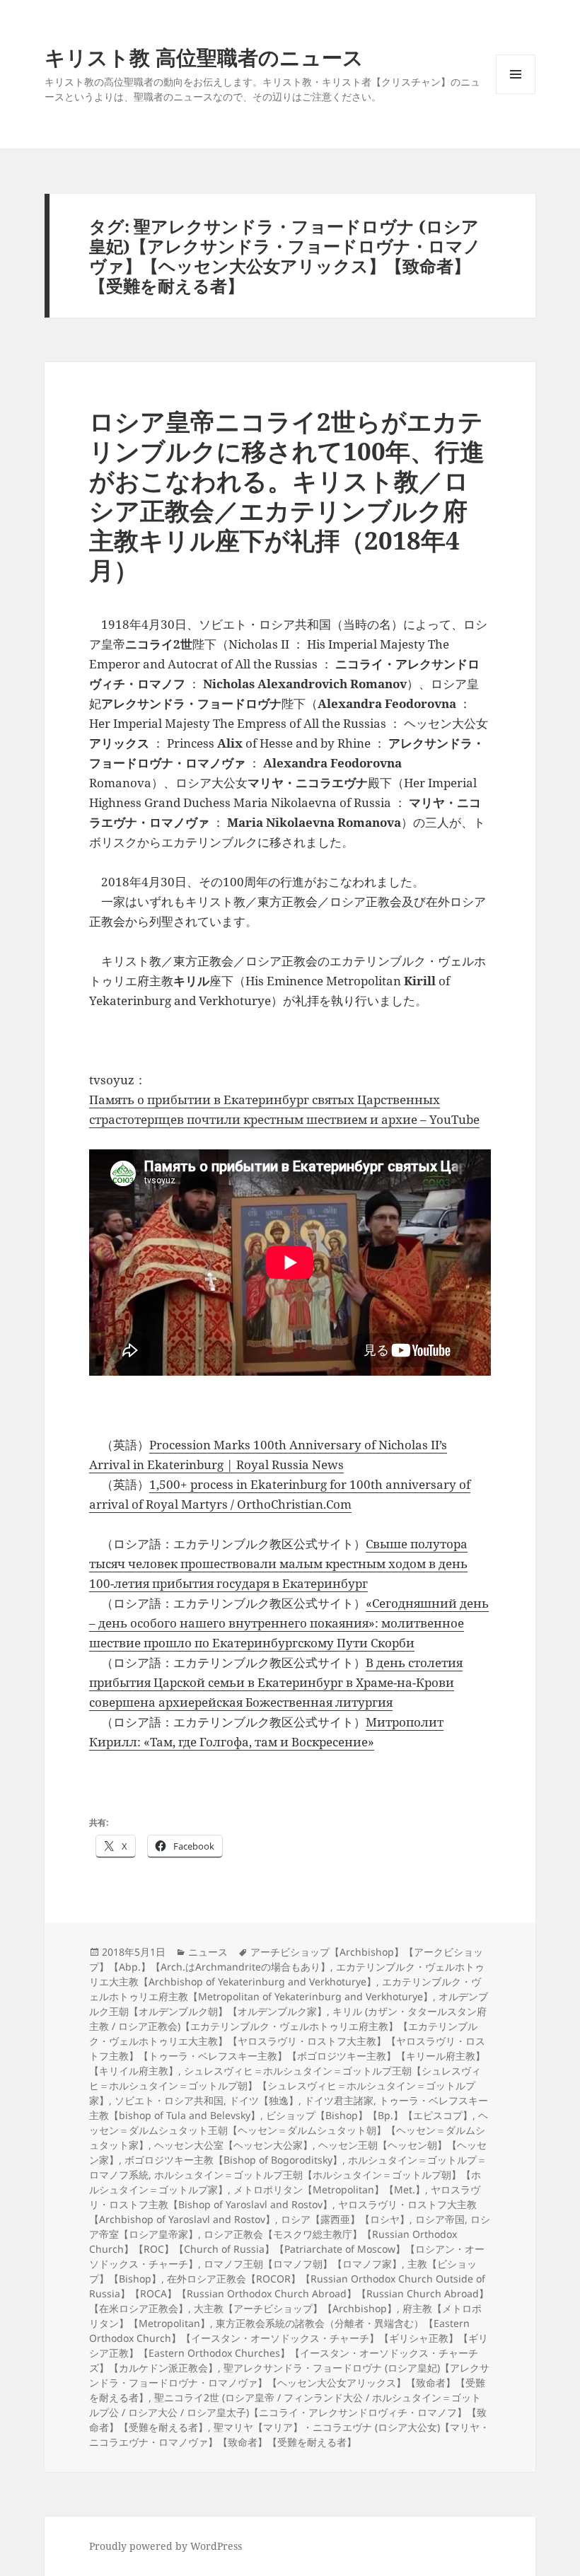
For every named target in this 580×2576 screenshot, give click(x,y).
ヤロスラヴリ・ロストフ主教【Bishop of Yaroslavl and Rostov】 (285, 2197)
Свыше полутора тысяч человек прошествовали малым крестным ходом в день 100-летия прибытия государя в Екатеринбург (278, 1563)
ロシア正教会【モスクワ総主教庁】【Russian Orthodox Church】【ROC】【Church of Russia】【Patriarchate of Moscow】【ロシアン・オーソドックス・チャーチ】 (287, 2249)
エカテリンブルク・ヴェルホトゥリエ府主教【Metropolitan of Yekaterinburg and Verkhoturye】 (285, 1989)
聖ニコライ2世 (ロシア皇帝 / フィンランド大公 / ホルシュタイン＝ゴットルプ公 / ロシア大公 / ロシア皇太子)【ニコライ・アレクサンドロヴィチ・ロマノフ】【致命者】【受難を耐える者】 (288, 2412)
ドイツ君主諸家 (339, 2100)
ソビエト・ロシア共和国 (169, 2100)
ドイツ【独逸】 (264, 2100)
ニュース (208, 1952)
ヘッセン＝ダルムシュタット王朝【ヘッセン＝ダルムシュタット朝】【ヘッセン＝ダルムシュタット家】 (289, 2130)
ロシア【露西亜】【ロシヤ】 (345, 2219)
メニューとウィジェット (516, 94)
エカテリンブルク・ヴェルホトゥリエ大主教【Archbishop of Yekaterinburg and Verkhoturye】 (287, 1974)
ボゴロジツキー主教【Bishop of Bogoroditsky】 (233, 2160)
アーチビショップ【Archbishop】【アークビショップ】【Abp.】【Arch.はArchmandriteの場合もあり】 (286, 1959)
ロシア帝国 (440, 2219)
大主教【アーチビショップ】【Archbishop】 (295, 2308)
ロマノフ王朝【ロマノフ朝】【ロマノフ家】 (303, 2264)
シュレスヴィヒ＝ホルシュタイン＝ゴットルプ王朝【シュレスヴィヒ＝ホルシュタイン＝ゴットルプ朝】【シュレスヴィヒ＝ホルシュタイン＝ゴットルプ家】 (285, 2085)
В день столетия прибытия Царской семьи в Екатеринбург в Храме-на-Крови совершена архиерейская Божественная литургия (276, 1682)
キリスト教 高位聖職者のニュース (204, 57)
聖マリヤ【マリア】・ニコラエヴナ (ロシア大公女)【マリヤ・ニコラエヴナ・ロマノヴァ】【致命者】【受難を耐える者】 (289, 2435)
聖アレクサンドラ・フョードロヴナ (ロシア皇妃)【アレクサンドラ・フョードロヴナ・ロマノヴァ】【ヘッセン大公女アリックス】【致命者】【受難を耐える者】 (289, 2383)
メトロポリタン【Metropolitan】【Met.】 (329, 2189)
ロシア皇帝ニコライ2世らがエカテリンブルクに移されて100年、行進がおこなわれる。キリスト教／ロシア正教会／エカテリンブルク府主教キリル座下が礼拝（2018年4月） (287, 495)
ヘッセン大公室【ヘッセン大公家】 (233, 2145)
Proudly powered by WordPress (166, 2546)
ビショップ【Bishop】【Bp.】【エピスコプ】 (369, 2115)
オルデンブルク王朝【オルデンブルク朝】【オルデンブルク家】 (289, 2004)
